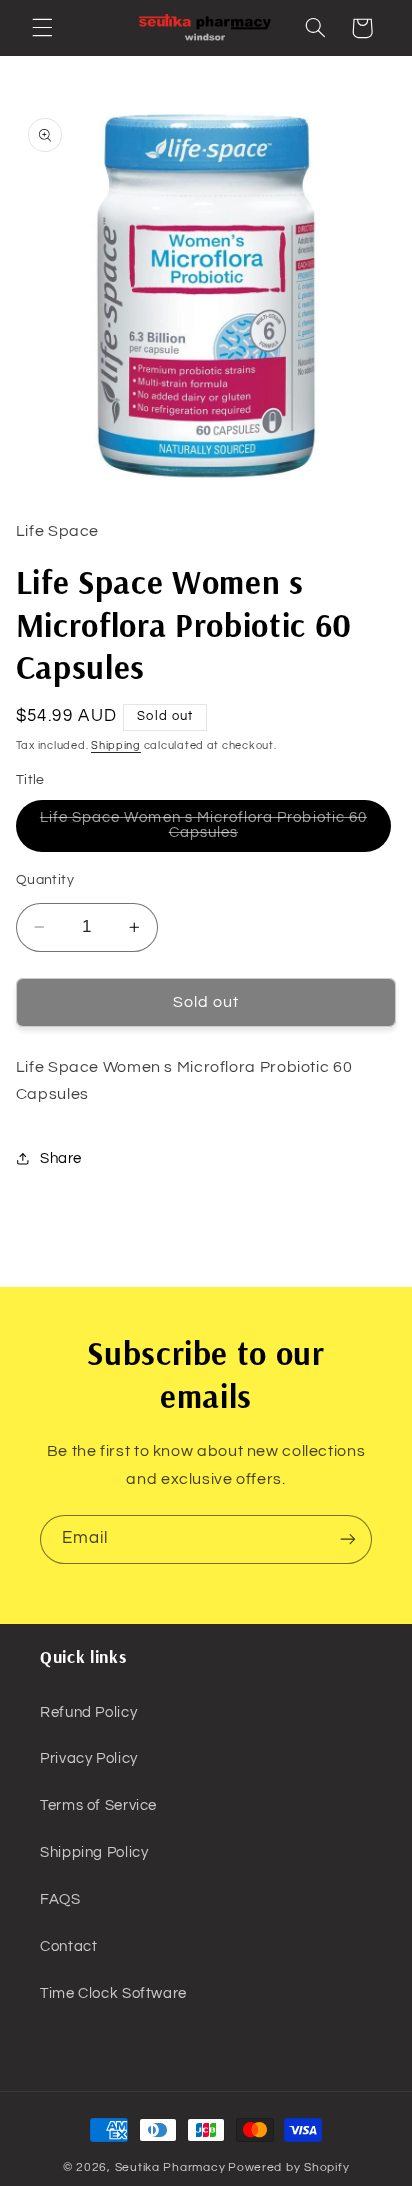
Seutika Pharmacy (170, 2167)
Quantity (45, 880)
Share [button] (61, 1158)
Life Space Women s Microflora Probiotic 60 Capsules (203, 831)
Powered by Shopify (288, 2167)
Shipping (116, 745)
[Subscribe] (348, 1539)
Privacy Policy (89, 1758)
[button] (42, 28)
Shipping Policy (94, 1852)
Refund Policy (88, 1712)
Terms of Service (98, 1805)
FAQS (60, 1899)
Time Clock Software (113, 1993)
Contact (68, 1946)
